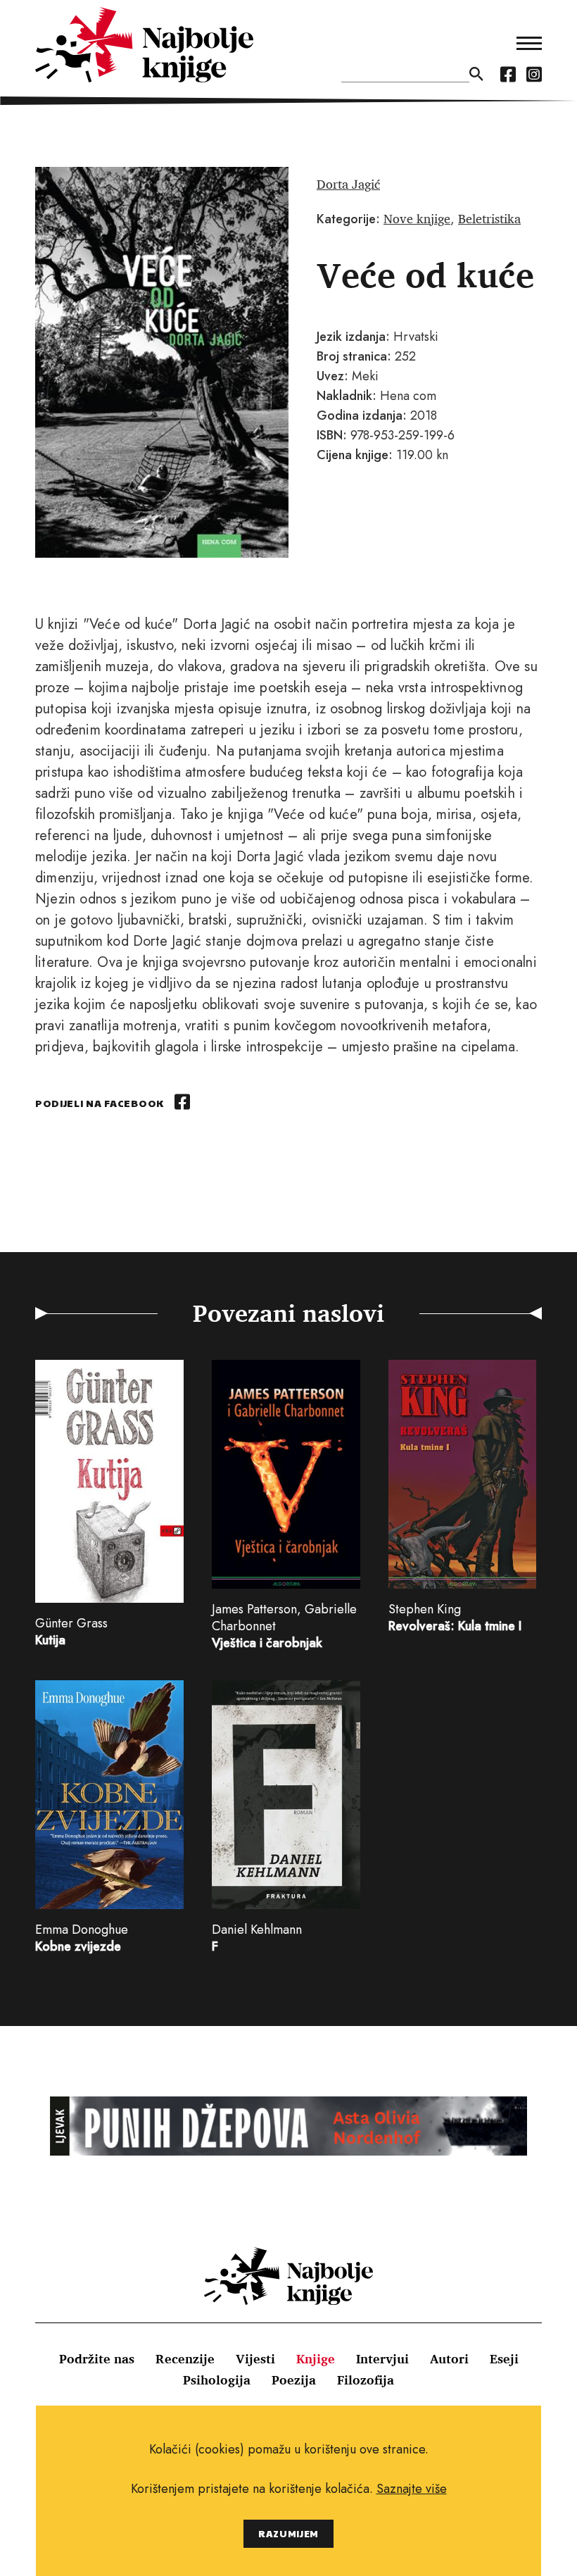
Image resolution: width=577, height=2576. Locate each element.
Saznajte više (412, 2489)
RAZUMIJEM (288, 2533)
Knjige (316, 2358)
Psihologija (217, 2380)
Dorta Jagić (348, 184)
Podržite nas (97, 2358)
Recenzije (185, 2358)
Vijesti (255, 2358)
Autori (449, 2358)
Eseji (504, 2358)
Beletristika (489, 218)
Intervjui (382, 2358)
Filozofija (366, 2380)
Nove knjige (417, 218)
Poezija (294, 2380)
